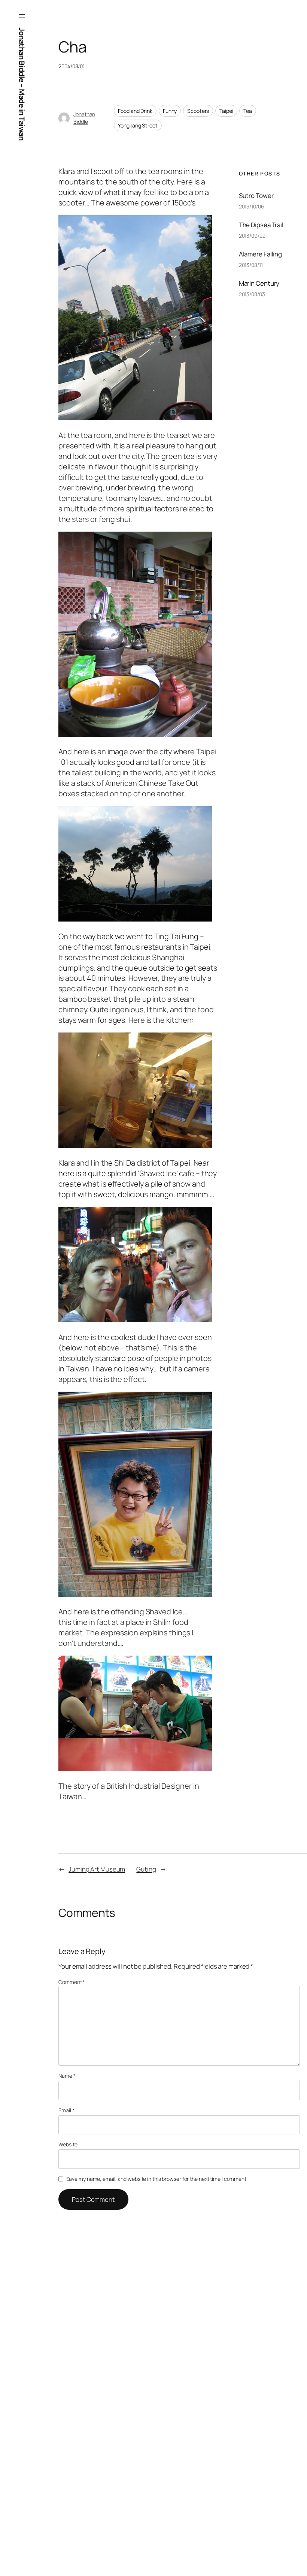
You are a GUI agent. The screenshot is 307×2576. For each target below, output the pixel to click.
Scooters (198, 111)
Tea (248, 111)
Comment (72, 1982)
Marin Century (259, 283)
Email (66, 2110)
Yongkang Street (138, 125)
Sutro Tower (256, 196)
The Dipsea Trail (261, 225)
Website (68, 2144)
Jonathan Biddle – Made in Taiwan (22, 84)
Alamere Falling (261, 254)
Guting (146, 1869)
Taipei (226, 111)
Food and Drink (135, 111)
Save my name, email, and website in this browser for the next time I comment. (157, 2179)
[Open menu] (22, 16)
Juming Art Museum (97, 1869)
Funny (170, 111)
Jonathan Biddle (84, 118)
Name (67, 2076)
